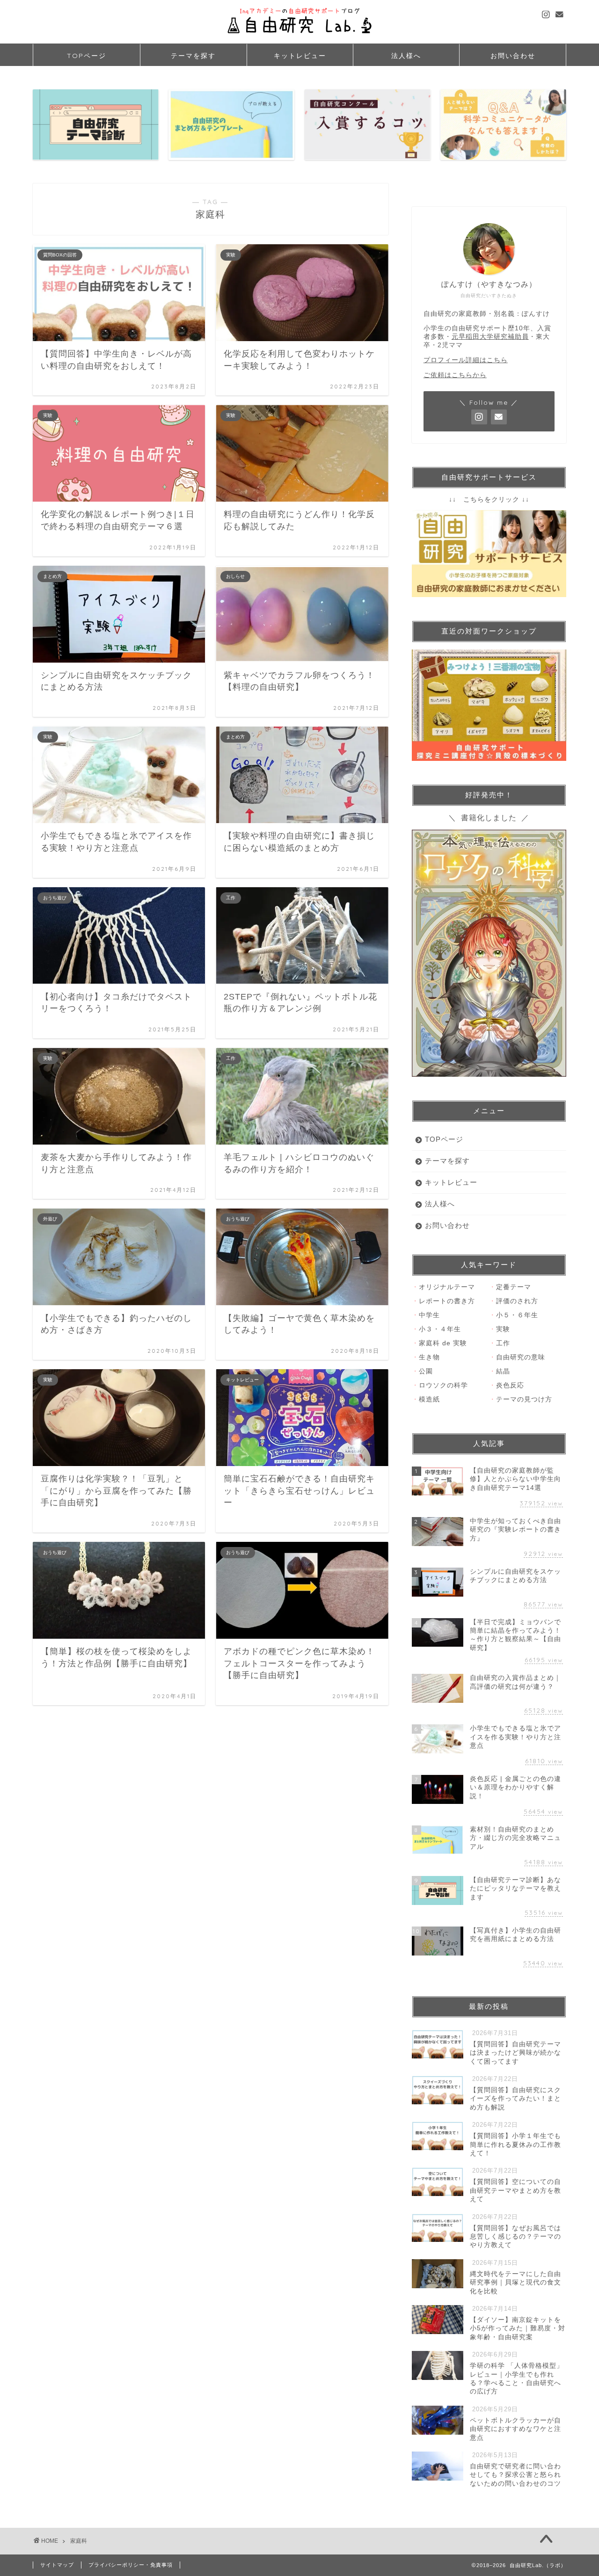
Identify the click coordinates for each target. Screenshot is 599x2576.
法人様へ (406, 56)
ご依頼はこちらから (455, 375)
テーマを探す (193, 56)
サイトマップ (57, 2565)
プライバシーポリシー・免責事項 (131, 2565)
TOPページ (87, 56)
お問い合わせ (513, 56)
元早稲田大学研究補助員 (490, 337)
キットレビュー (300, 56)
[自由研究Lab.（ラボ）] (299, 37)
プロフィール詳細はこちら (466, 360)
